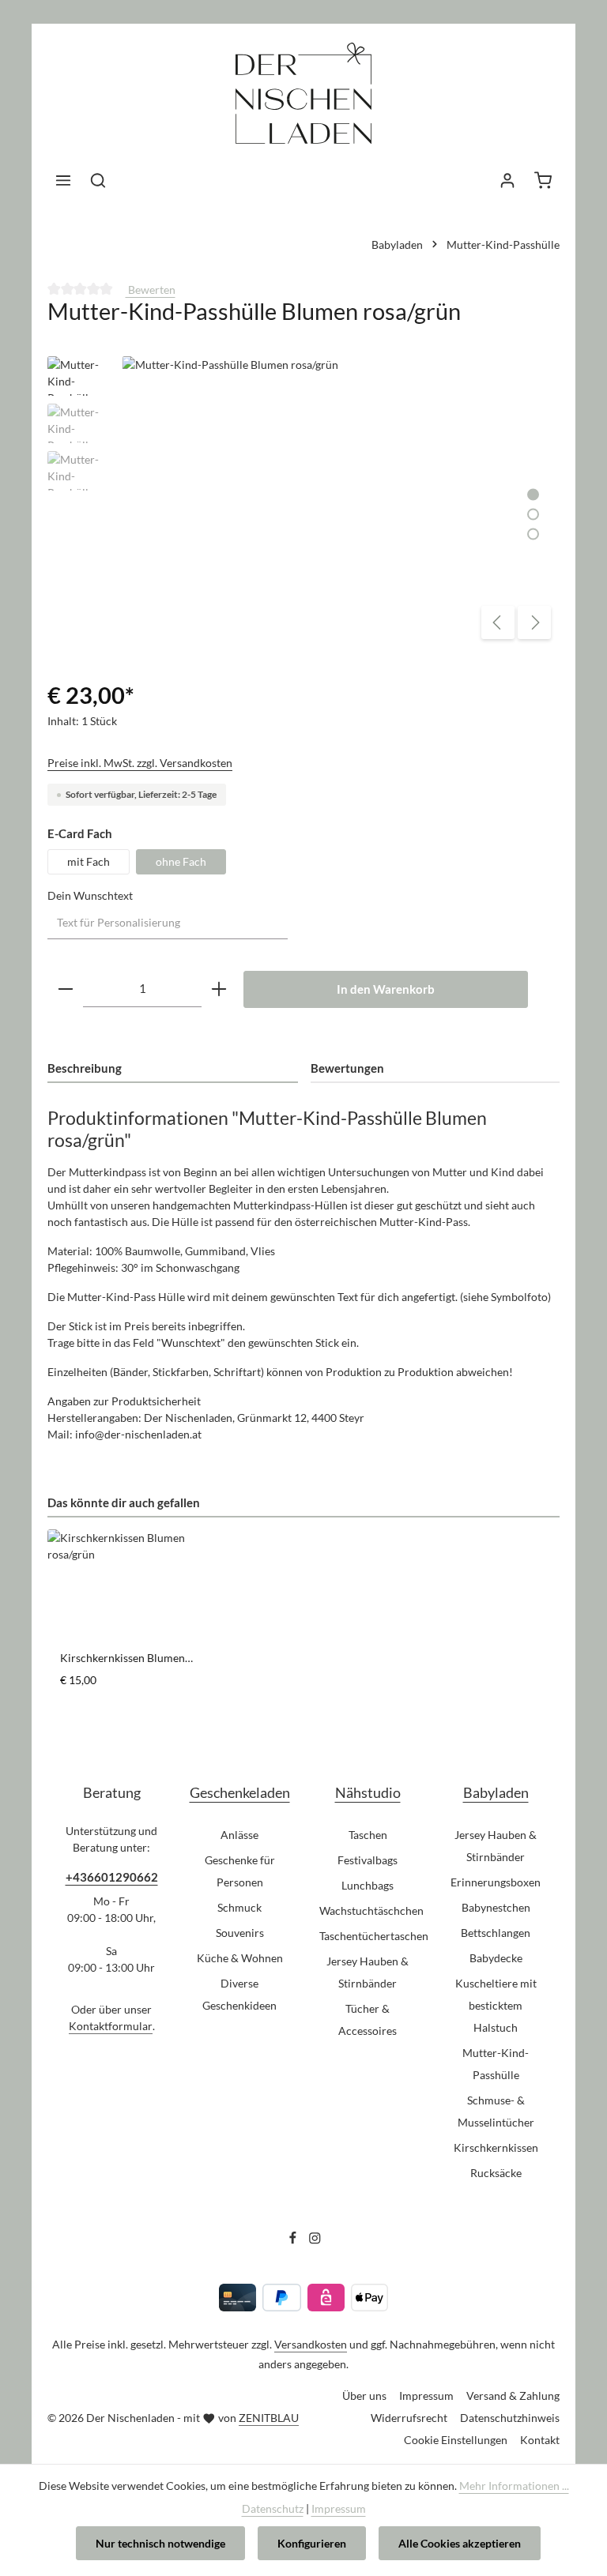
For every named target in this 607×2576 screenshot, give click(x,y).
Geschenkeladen (240, 1792)
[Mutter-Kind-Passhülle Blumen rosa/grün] (340, 502)
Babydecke (496, 1958)
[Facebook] (294, 2241)
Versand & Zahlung (513, 2395)
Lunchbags (368, 1885)
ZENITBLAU (269, 2418)
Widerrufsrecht (409, 2418)
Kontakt (540, 2440)
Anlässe (239, 1835)
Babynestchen (496, 1907)
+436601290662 (112, 1877)
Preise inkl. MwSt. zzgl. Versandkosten (140, 763)
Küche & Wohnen (240, 1958)
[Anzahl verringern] (66, 989)
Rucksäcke (496, 2173)
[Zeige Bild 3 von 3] (533, 534)
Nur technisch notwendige (160, 2543)
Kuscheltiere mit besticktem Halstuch (496, 2005)
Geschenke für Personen (240, 1871)
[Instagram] (315, 2241)
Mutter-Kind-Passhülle (496, 2064)
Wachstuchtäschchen (371, 1910)
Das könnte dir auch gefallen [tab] (124, 1502)
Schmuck (239, 1907)
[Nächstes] (534, 622)
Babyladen (496, 1792)
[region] (303, 502)
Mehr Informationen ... (514, 2486)
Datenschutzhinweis (510, 2418)
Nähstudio (368, 1792)
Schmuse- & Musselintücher (496, 2111)
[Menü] (63, 180)
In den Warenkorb (386, 989)
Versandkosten (311, 2344)
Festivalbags (368, 1860)
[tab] (173, 1069)
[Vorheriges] (498, 622)
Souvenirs (240, 1933)
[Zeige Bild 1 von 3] (533, 494)
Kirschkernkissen (496, 2147)
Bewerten (151, 290)
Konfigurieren (312, 2543)
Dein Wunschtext (90, 895)
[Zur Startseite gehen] (303, 105)
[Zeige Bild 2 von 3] (533, 514)
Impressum (426, 2395)
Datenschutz (273, 2508)
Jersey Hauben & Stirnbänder (368, 1972)
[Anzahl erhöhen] (219, 989)
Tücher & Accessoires (368, 2019)
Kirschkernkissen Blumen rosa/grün (123, 1658)
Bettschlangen (496, 1933)
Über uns (364, 2395)
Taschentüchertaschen (374, 1936)
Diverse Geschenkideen (239, 1994)
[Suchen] (98, 180)
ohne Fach (181, 861)
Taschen (368, 1835)
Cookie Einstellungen (456, 2440)
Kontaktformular (111, 2026)
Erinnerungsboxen (496, 1882)
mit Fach (89, 861)
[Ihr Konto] (507, 180)
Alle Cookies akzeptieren (460, 2543)
